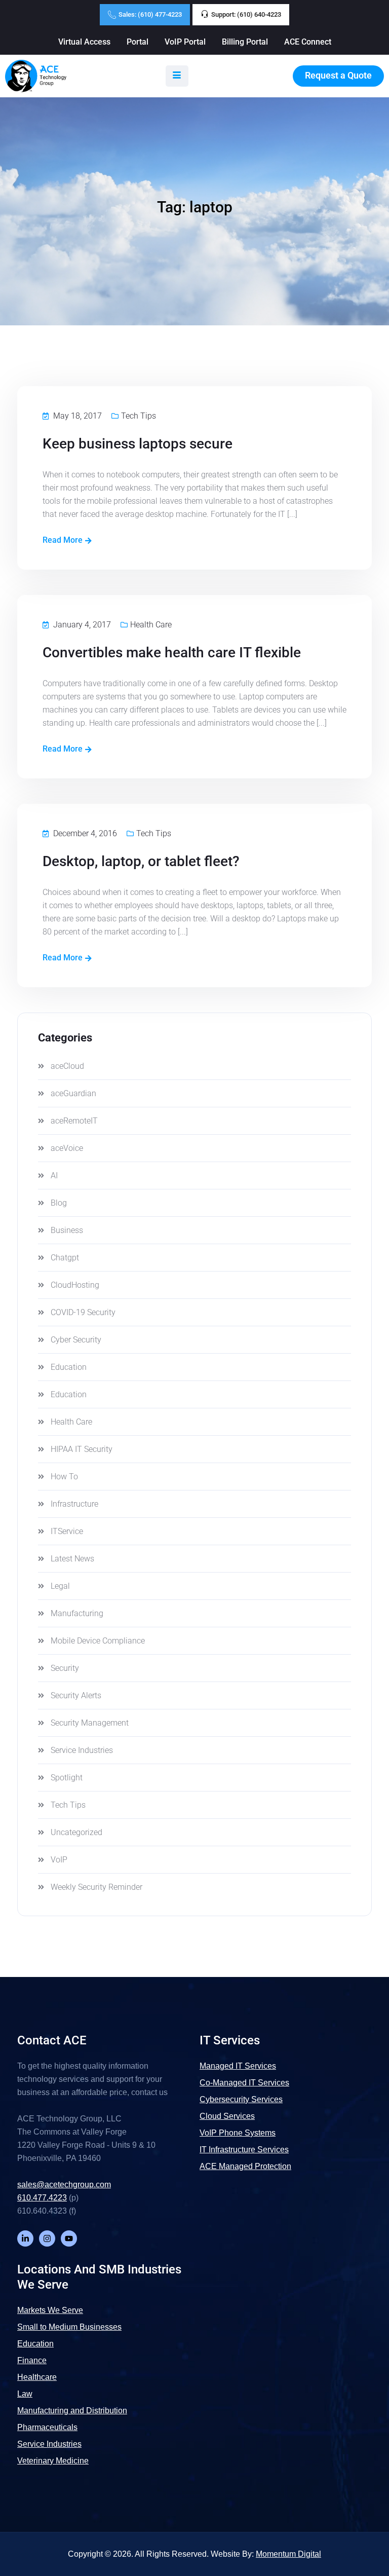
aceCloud (67, 1066)
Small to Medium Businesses (69, 2327)
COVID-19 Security (83, 1312)
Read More (63, 540)
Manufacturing (77, 1613)
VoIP (59, 1860)
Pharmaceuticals (47, 2427)
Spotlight (67, 1778)
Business (67, 1230)
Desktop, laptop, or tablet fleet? (141, 861)
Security (65, 1668)
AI (54, 1175)
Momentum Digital (288, 2554)
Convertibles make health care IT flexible (172, 652)
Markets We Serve (50, 2310)
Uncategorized (76, 1832)
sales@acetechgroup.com (64, 2185)
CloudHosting (75, 1285)
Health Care (151, 625)
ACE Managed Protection (245, 2166)
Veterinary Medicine (53, 2461)
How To (64, 1477)
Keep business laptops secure (138, 444)
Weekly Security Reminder (96, 1887)
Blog (59, 1203)
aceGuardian (73, 1093)
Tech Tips (139, 416)
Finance (32, 2360)
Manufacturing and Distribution (72, 2411)
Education (69, 1367)
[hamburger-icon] (177, 76)
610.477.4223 (42, 2198)
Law (25, 2394)
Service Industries (82, 1750)
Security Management (90, 1723)
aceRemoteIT (74, 1121)
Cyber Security (76, 1340)
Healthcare (37, 2377)
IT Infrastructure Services (244, 2150)
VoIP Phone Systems (238, 2133)
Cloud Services (227, 2116)
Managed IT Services (238, 2066)
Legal (60, 1586)
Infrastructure (74, 1504)
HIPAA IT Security (82, 1449)
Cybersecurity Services (241, 2099)
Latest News (72, 1559)
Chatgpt (65, 1258)
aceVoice (67, 1148)
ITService (67, 1531)
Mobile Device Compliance (98, 1641)
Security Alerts (76, 1695)
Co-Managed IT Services (244, 2083)
